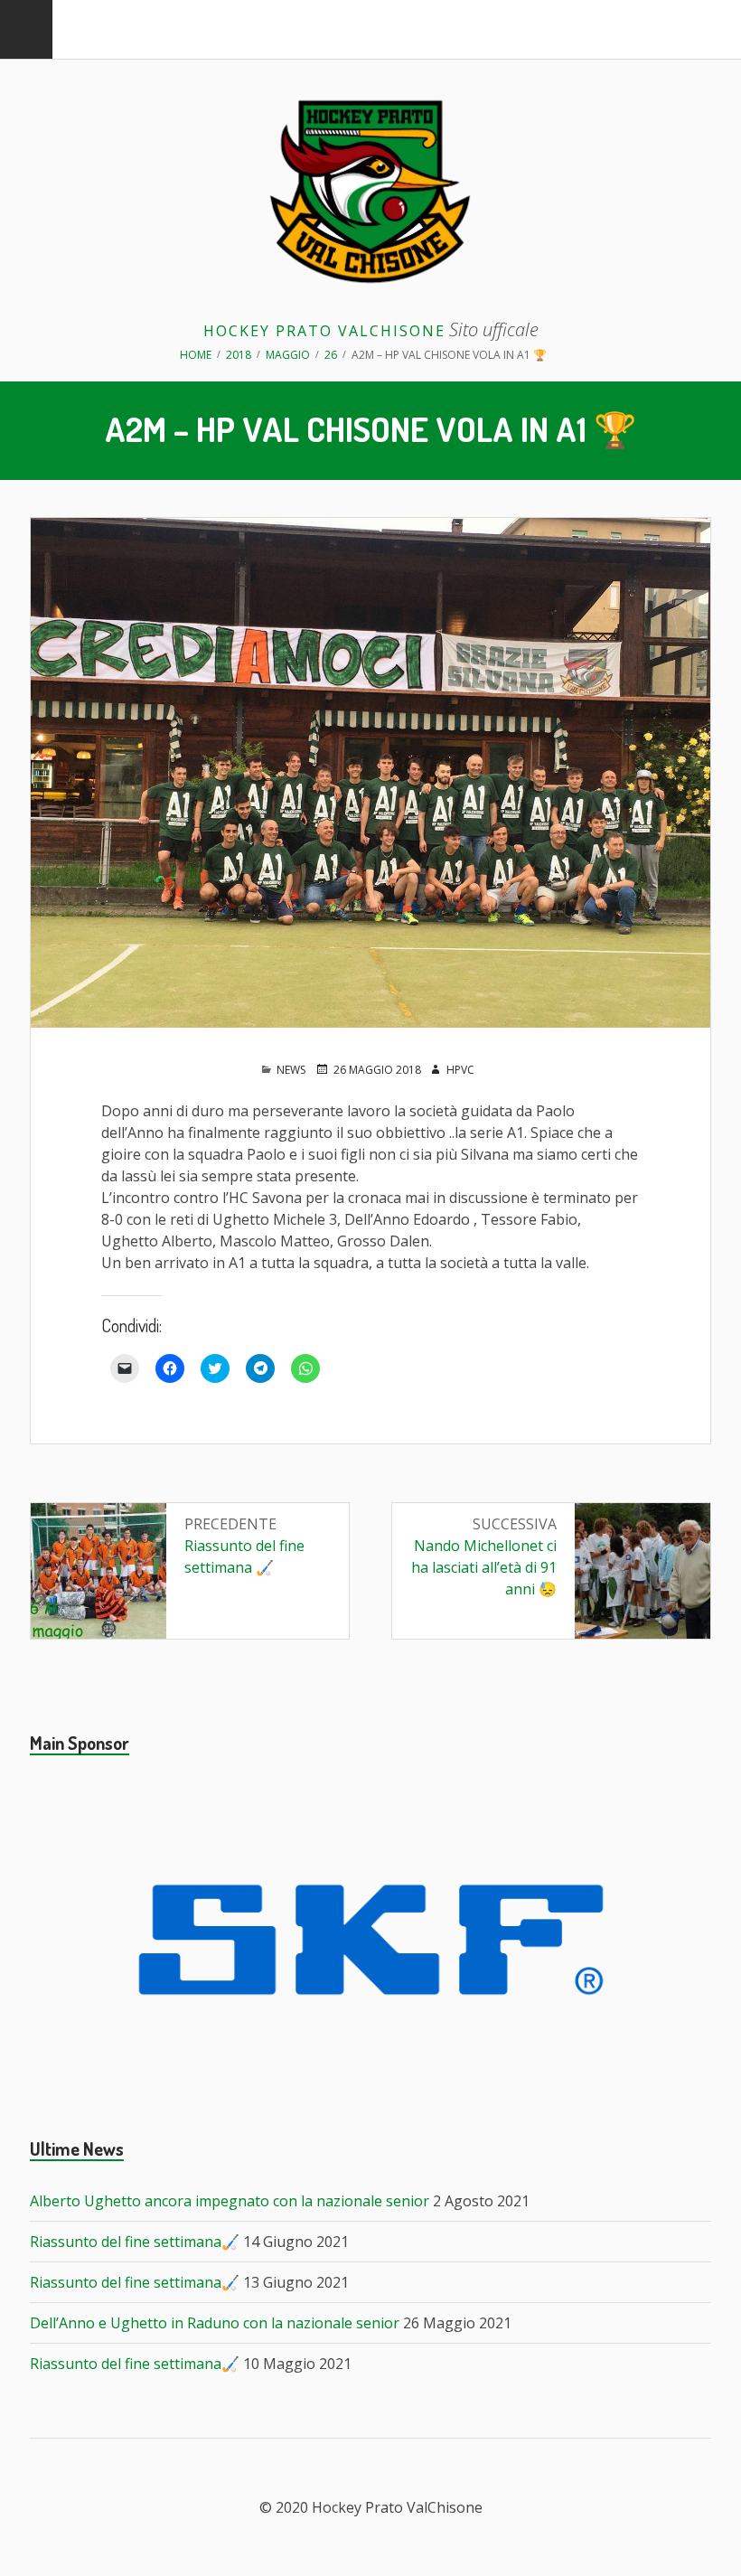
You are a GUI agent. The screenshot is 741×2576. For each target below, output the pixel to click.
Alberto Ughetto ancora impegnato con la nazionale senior (230, 2201)
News (291, 1070)
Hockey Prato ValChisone (324, 331)
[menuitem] (26, 29)
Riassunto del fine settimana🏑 (135, 2242)
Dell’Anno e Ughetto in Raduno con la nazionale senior (215, 2323)
